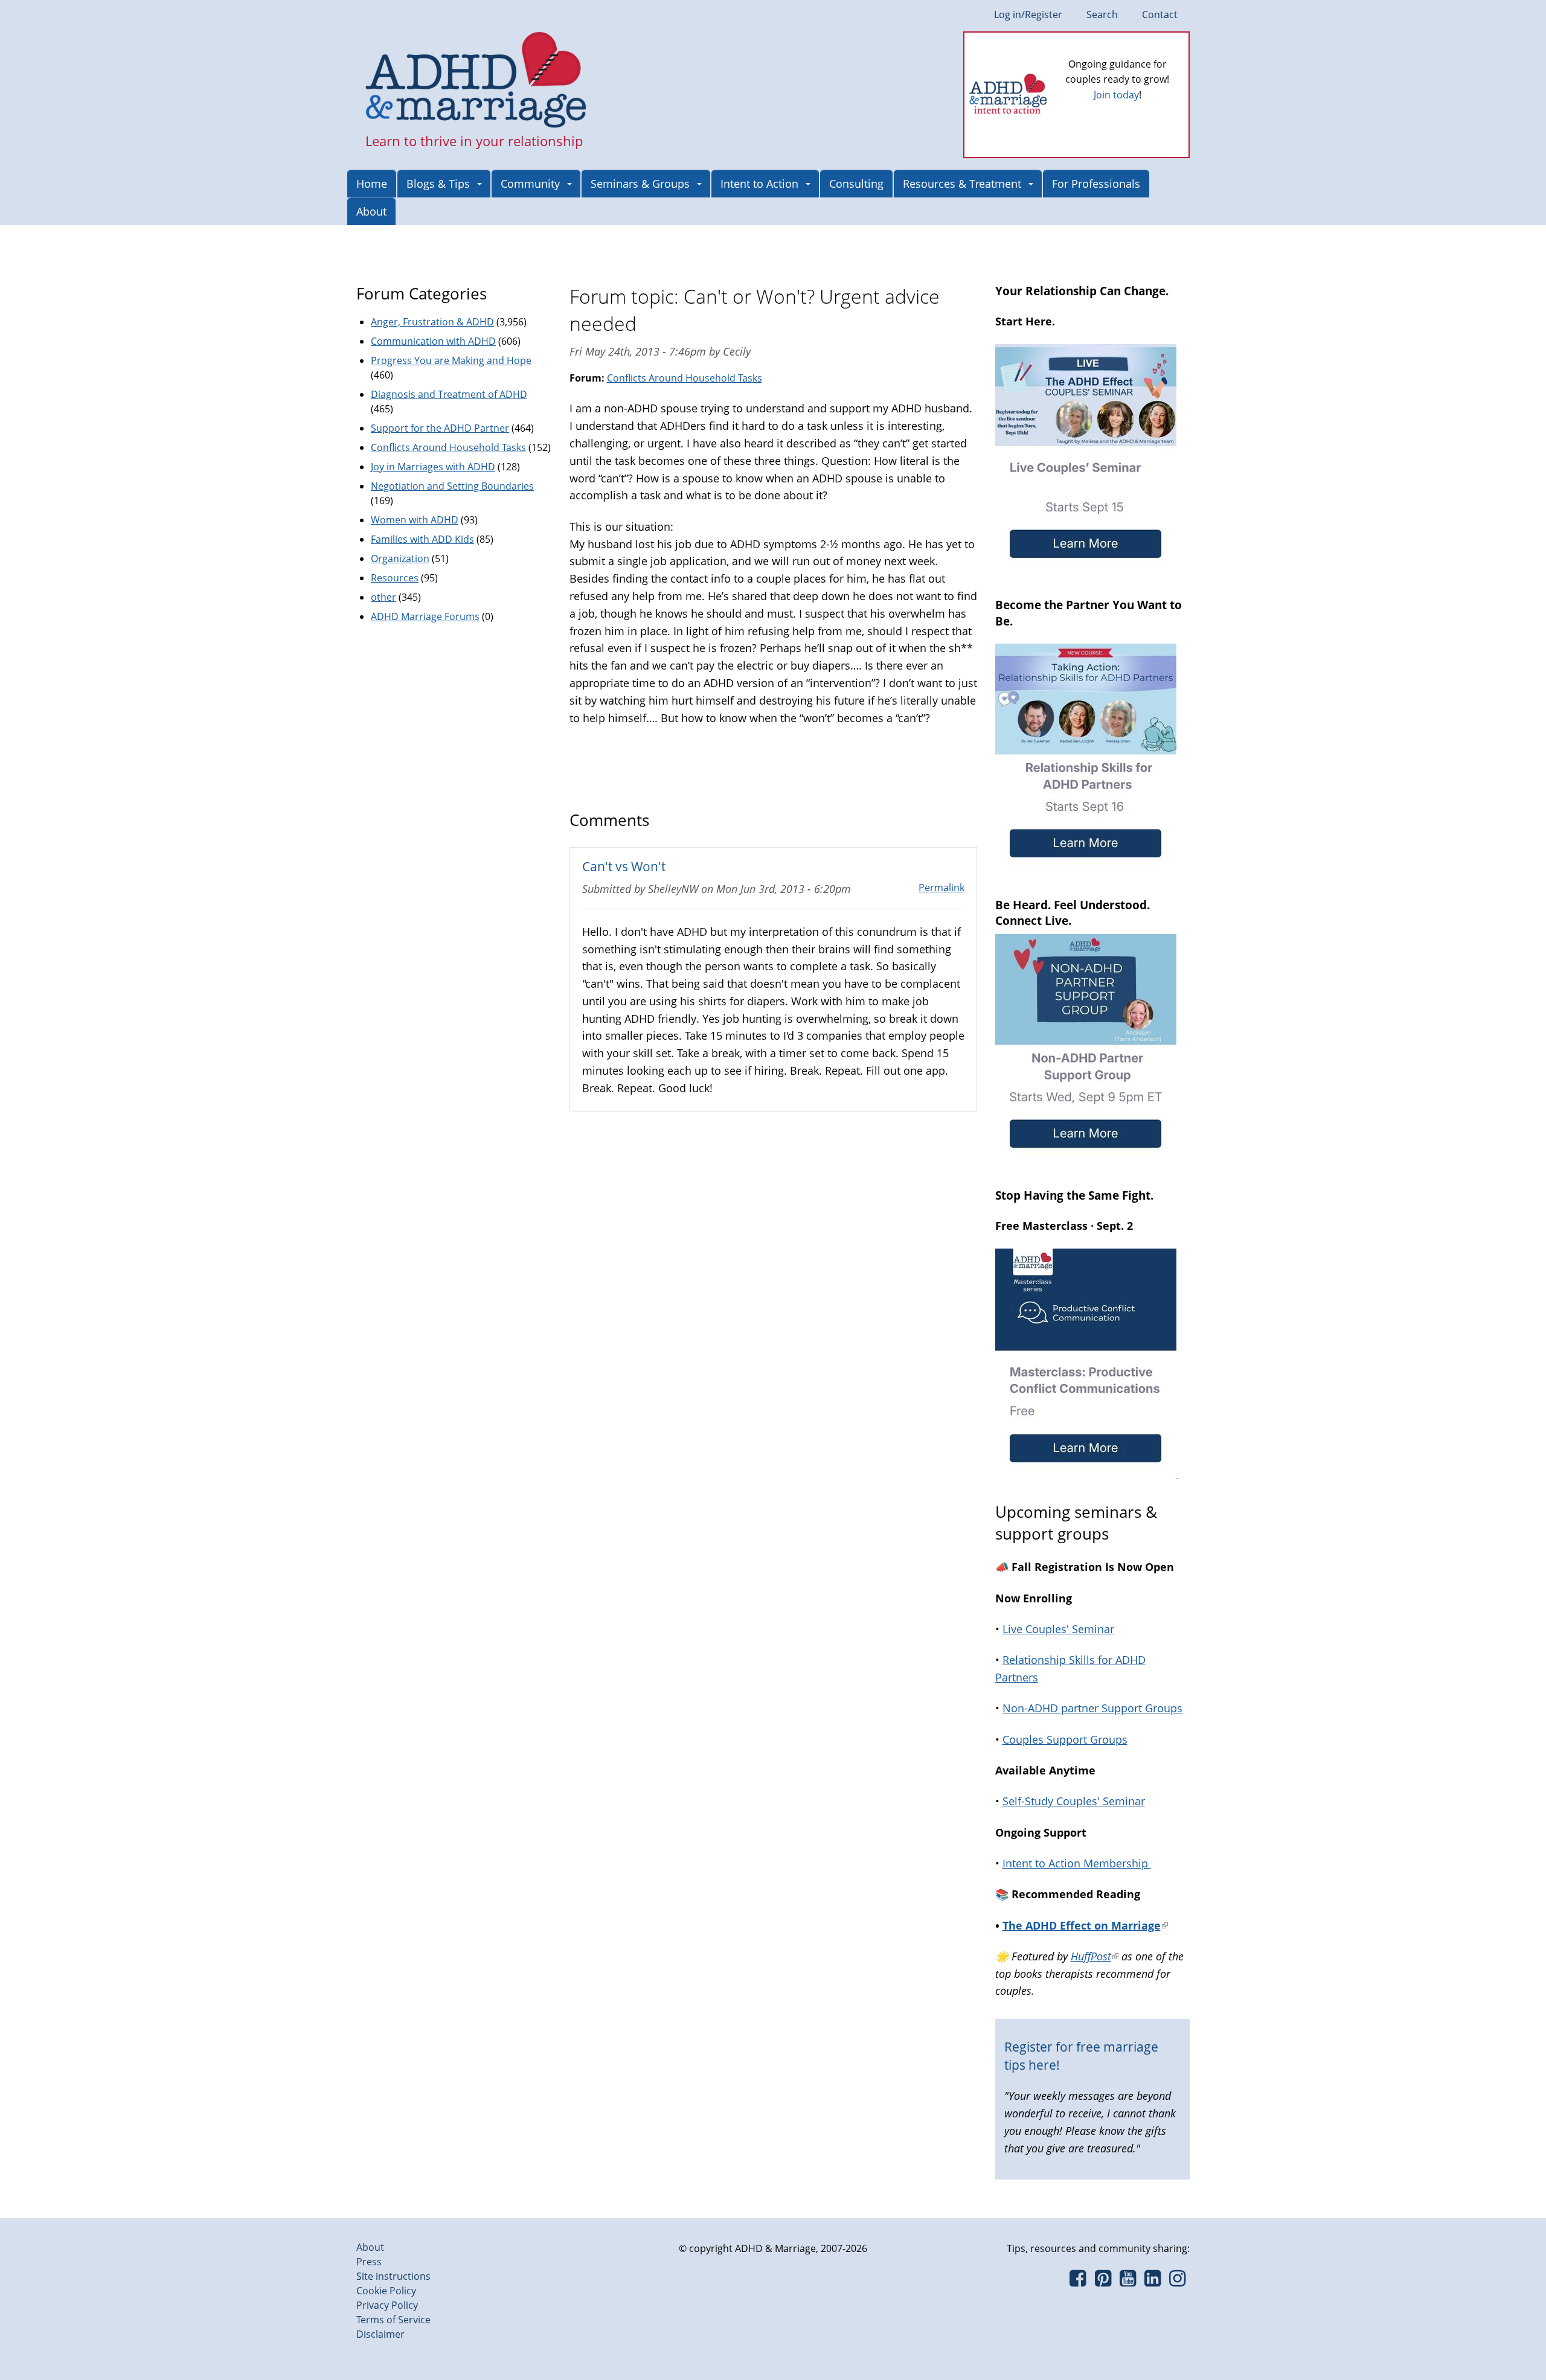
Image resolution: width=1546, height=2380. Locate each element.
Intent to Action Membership (1077, 1863)
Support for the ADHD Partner (440, 428)
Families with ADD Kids (422, 539)
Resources (395, 578)
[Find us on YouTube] (1128, 2282)
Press (369, 2262)
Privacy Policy (387, 2305)
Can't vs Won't (624, 866)
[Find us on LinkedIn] (1153, 2282)
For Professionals (1096, 184)
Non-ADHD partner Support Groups (1092, 1708)
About (371, 211)
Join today (1116, 95)
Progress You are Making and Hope (451, 360)
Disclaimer (380, 2334)
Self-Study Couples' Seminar (1074, 1801)
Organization (400, 558)
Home (372, 184)
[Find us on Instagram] (1177, 2282)
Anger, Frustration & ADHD (432, 322)
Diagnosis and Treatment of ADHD (449, 394)
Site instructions (393, 2276)
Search (1102, 14)
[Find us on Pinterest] (1102, 2282)
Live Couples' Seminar (1058, 1629)
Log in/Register (1028, 14)
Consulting (856, 184)
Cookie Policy (386, 2291)
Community (530, 184)
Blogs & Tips (438, 184)
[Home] (476, 81)
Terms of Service (393, 2320)
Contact (1160, 14)
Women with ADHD (415, 520)
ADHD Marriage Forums (425, 616)
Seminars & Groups (640, 184)
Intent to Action (759, 184)
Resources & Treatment (962, 184)
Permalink (941, 888)
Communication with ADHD (433, 341)
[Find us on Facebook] (1078, 2282)
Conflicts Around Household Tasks (685, 378)
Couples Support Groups (1065, 1739)
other (383, 597)
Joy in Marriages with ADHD (433, 467)
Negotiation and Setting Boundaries (452, 486)
